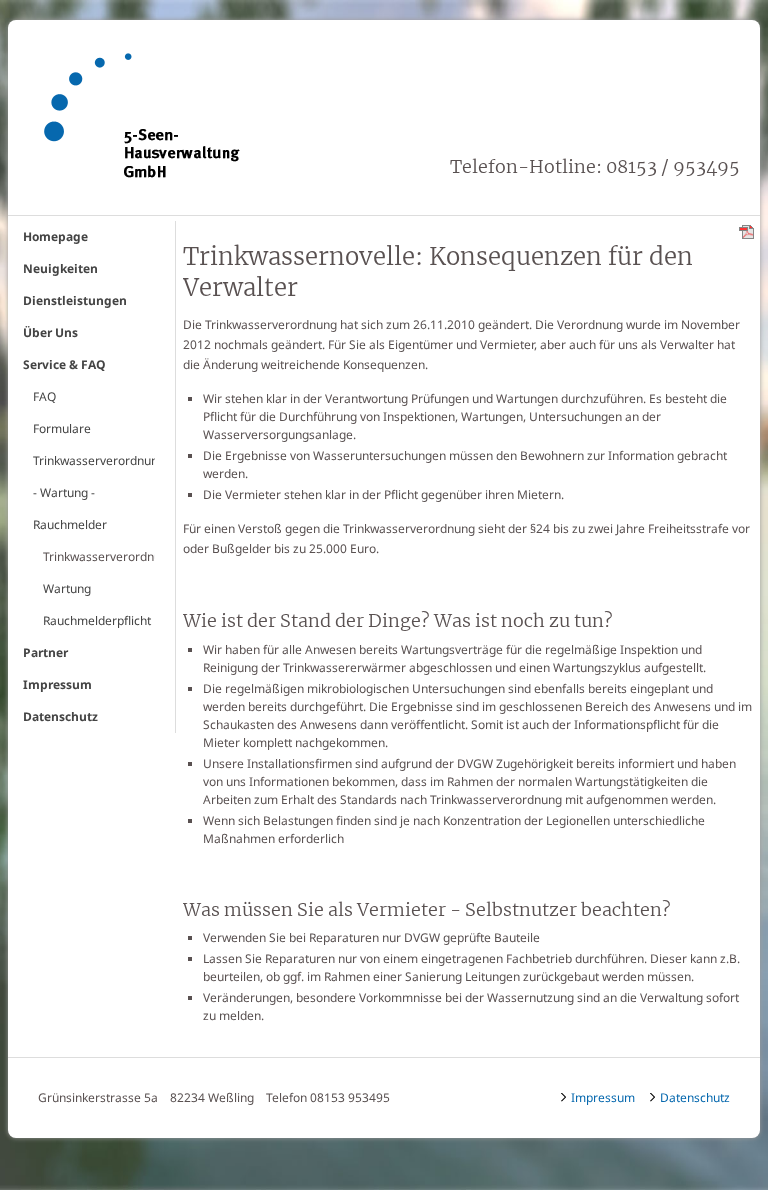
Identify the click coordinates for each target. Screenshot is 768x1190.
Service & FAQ (64, 364)
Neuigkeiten (60, 268)
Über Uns (50, 332)
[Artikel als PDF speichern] (747, 230)
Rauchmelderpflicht (97, 620)
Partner (45, 652)
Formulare (62, 428)
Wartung (67, 588)
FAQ (44, 396)
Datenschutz (60, 716)
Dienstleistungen (75, 300)
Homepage (55, 236)
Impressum (57, 684)
